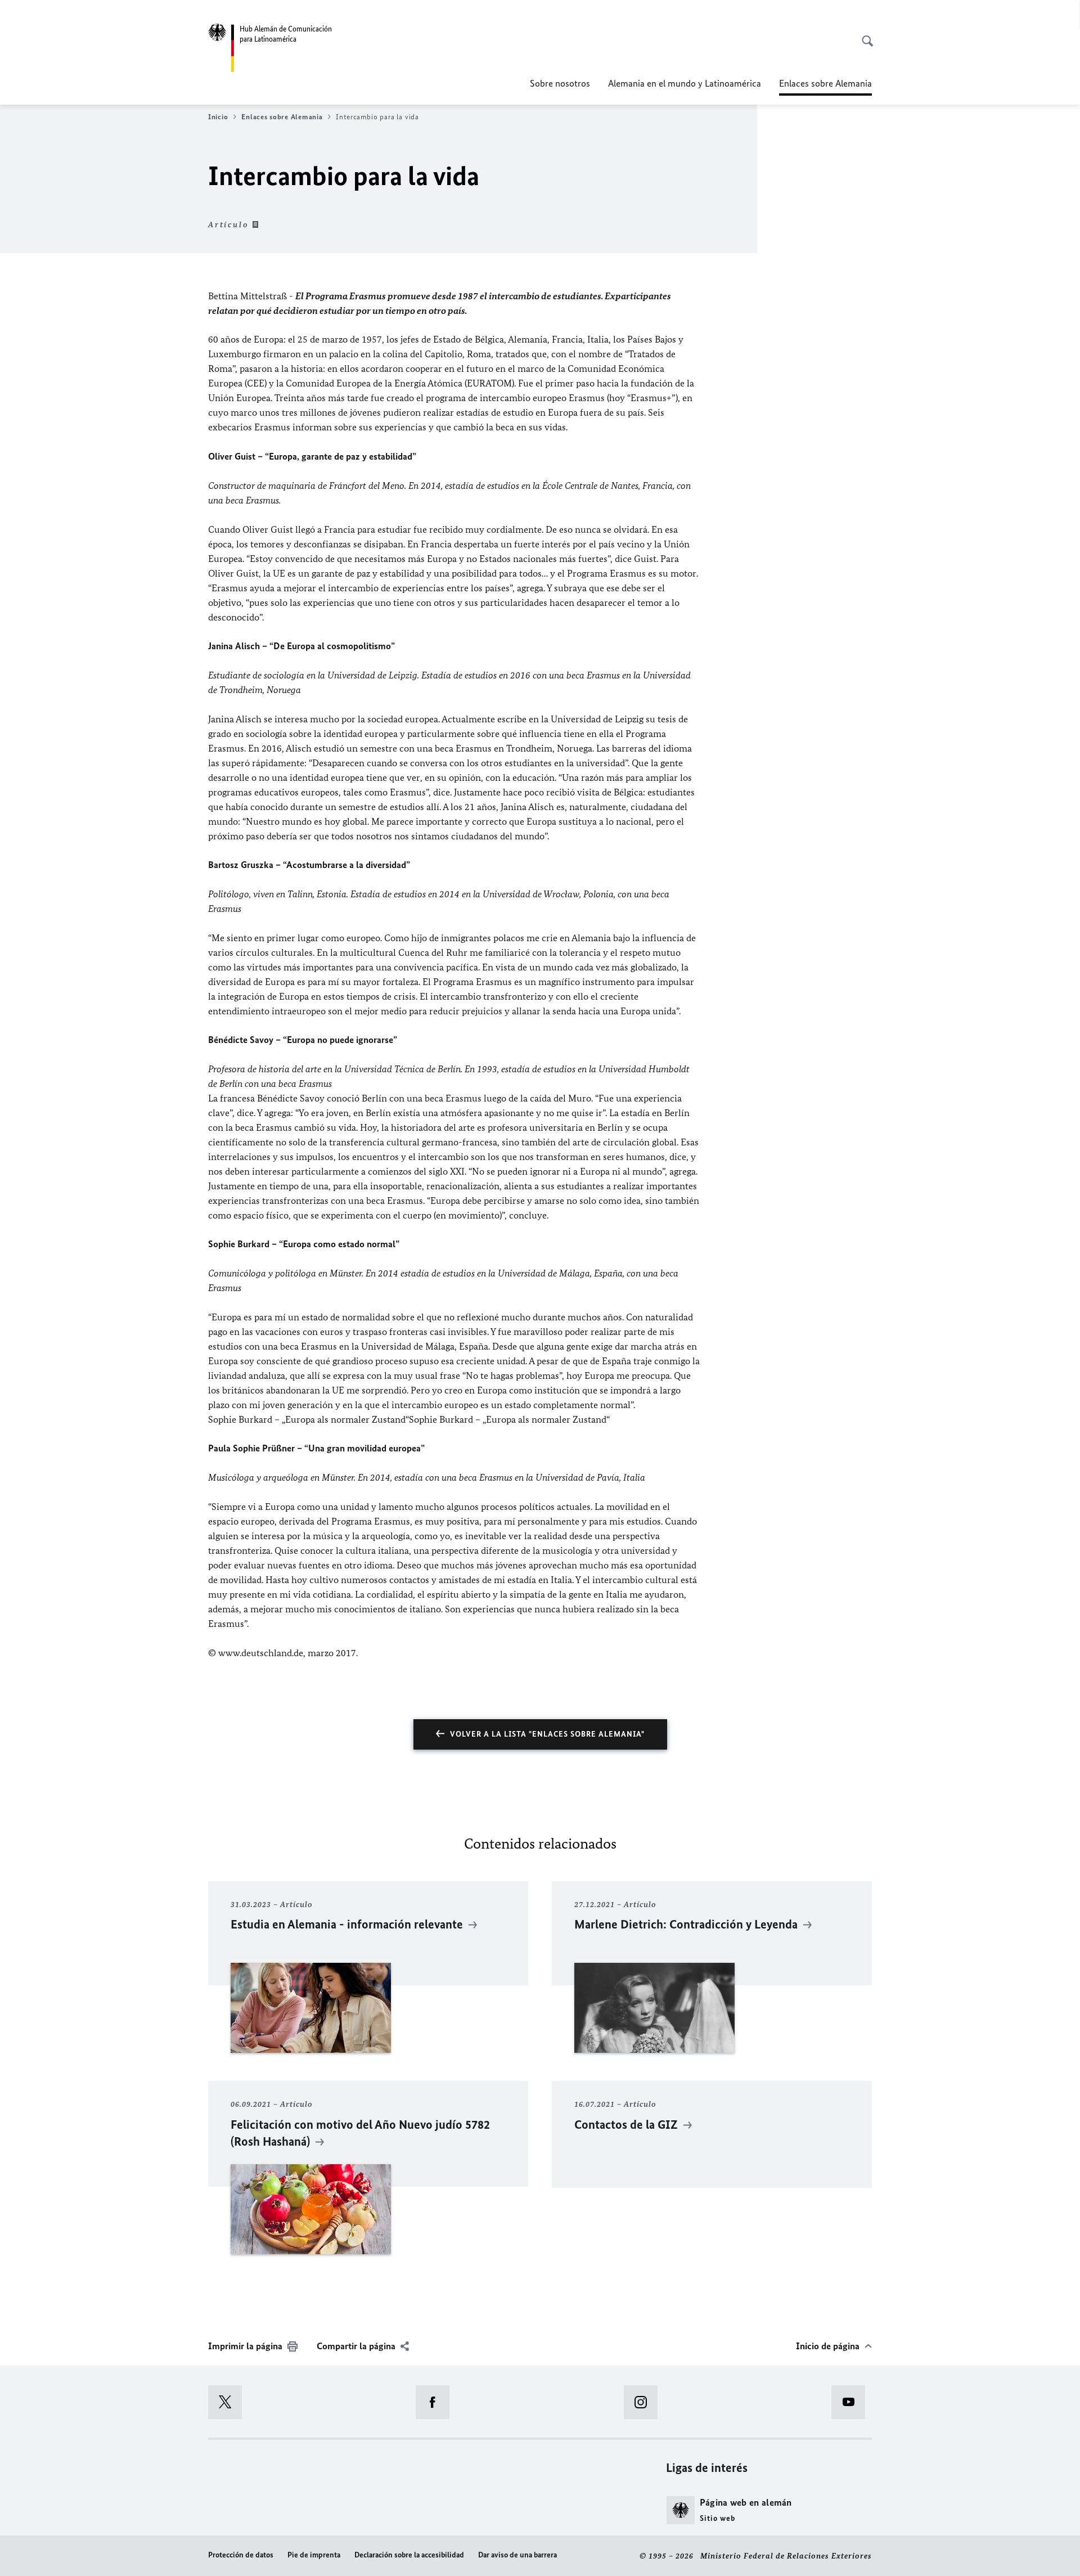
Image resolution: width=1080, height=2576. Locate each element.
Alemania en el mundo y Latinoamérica (685, 83)
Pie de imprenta (314, 2555)
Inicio (218, 117)
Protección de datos (241, 2555)
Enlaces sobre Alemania (282, 117)
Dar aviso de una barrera (517, 2555)
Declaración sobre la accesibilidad (409, 2555)
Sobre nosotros (560, 83)
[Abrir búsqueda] (864, 35)
